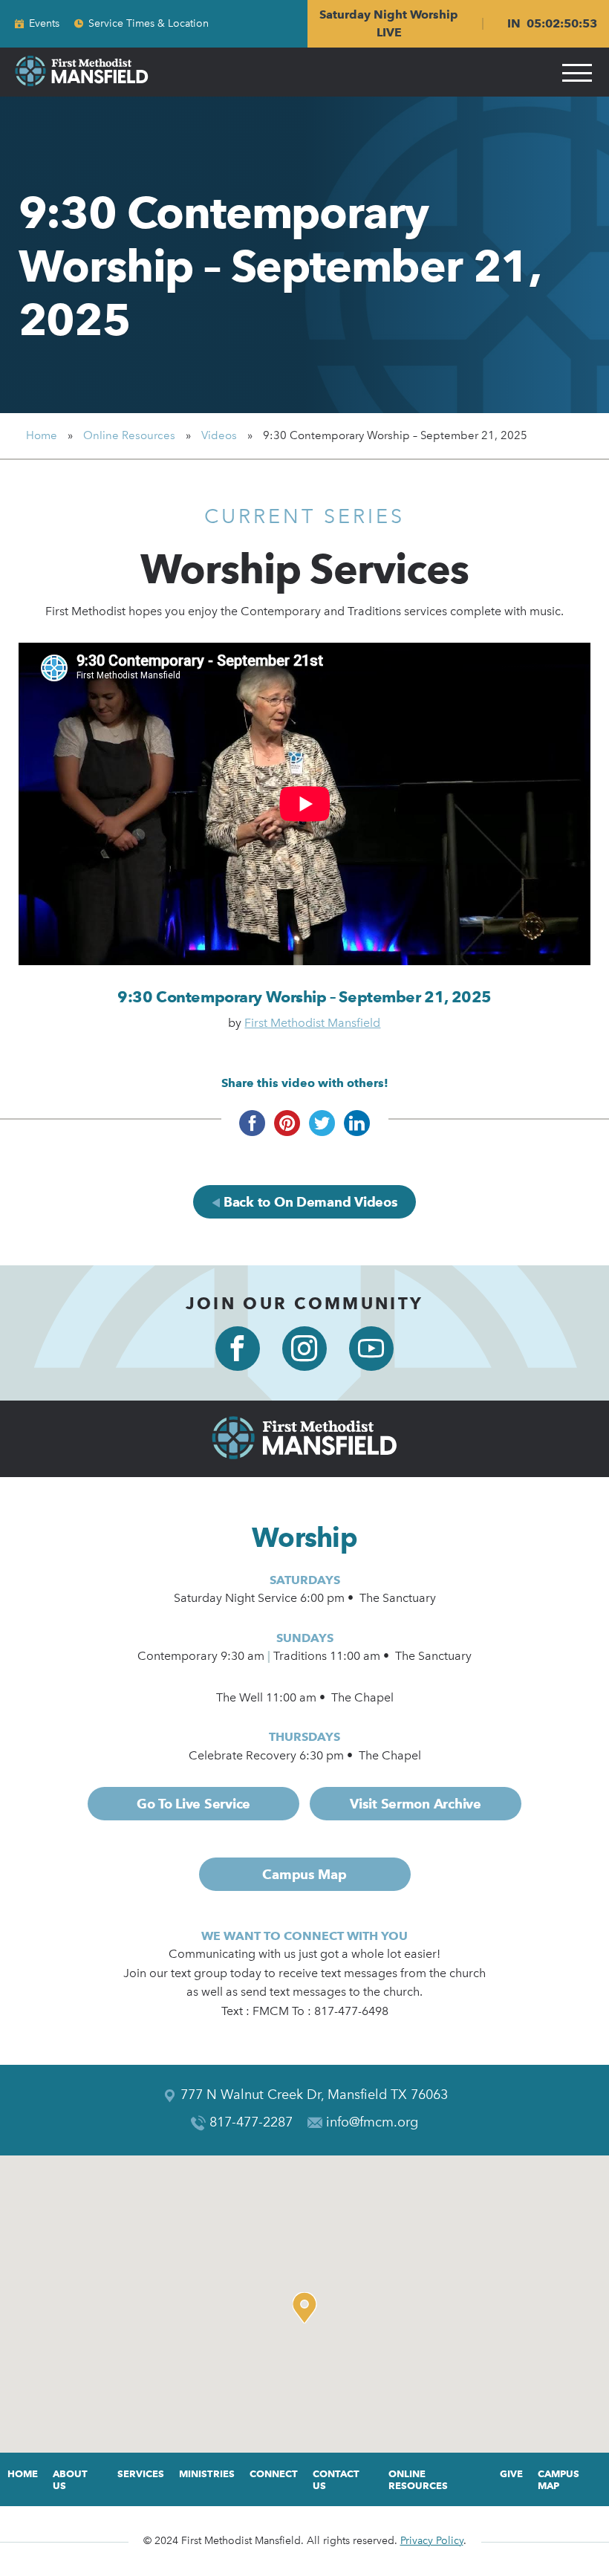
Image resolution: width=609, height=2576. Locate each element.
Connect (274, 2473)
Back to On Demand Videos (309, 1202)
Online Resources (129, 435)
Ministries (207, 2473)
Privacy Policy (432, 2541)
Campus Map (304, 1874)
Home (42, 435)
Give (511, 2473)
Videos (219, 435)
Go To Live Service (193, 1804)
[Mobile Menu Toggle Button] (577, 72)
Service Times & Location (149, 24)
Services (141, 2473)
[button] (308, 2308)
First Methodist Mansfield (312, 1023)
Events (44, 24)
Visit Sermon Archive (416, 1804)
